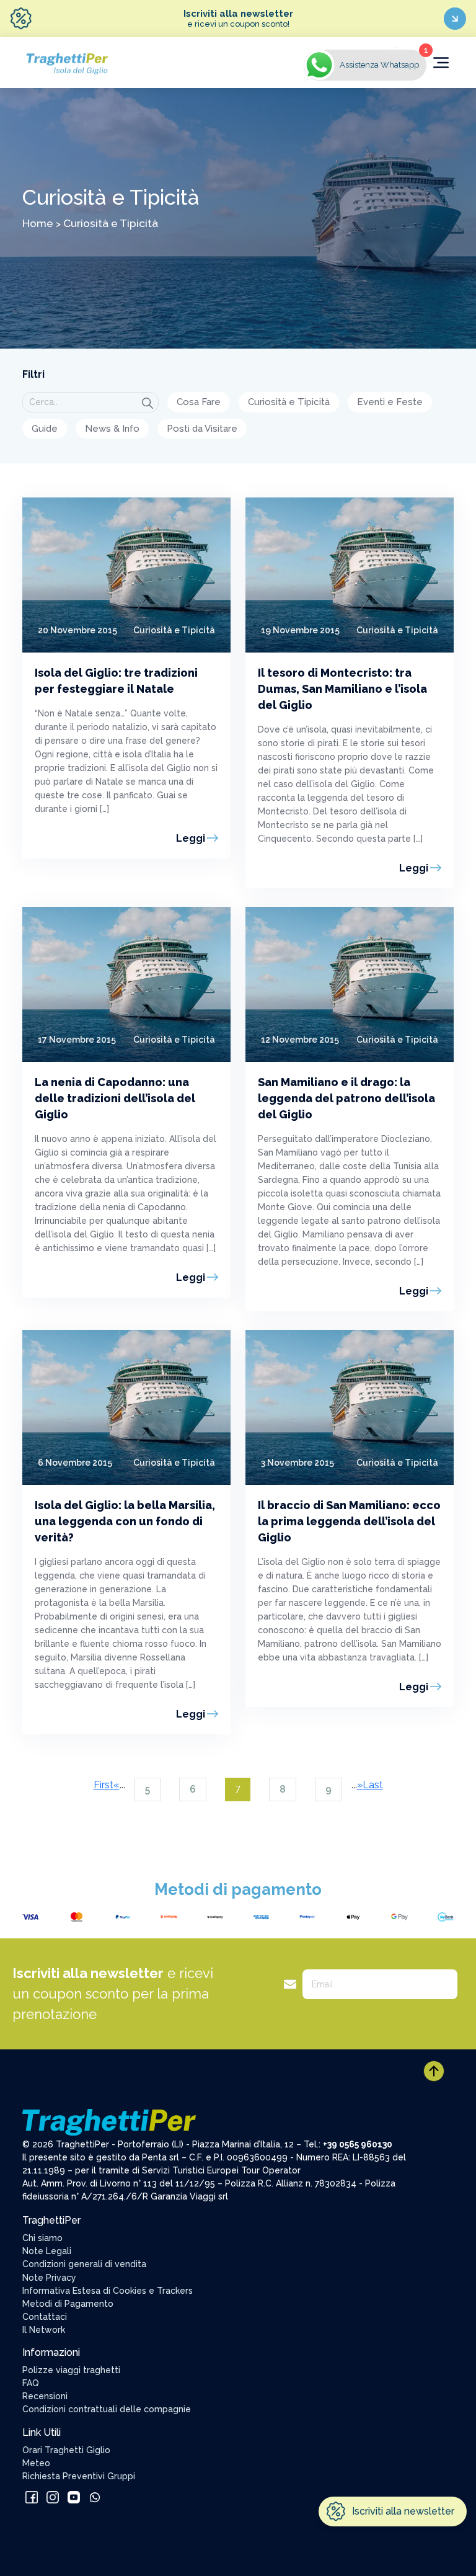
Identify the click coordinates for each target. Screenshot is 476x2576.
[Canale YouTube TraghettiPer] (75, 2496)
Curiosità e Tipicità (289, 402)
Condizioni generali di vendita (84, 2264)
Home (38, 223)
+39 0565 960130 (358, 2144)
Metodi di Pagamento (68, 2304)
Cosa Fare (199, 402)
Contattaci (45, 2317)
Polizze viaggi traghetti (71, 2370)
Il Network (44, 2330)
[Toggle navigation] (441, 63)
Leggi (191, 838)
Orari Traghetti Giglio (66, 2450)
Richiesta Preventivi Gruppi (79, 2476)
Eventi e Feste (390, 402)
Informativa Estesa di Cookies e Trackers (108, 2291)
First (104, 1785)
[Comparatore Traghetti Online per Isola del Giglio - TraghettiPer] (66, 62)
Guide (45, 429)
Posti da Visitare (202, 429)
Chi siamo (42, 2238)
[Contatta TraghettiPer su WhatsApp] (95, 2496)
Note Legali (47, 2251)
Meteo (36, 2463)
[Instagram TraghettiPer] (54, 2496)
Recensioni (45, 2396)
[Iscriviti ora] (455, 19)
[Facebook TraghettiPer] (33, 2496)
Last (373, 1785)
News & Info (112, 429)
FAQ (31, 2383)
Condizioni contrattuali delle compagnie (107, 2409)
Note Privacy (49, 2278)
